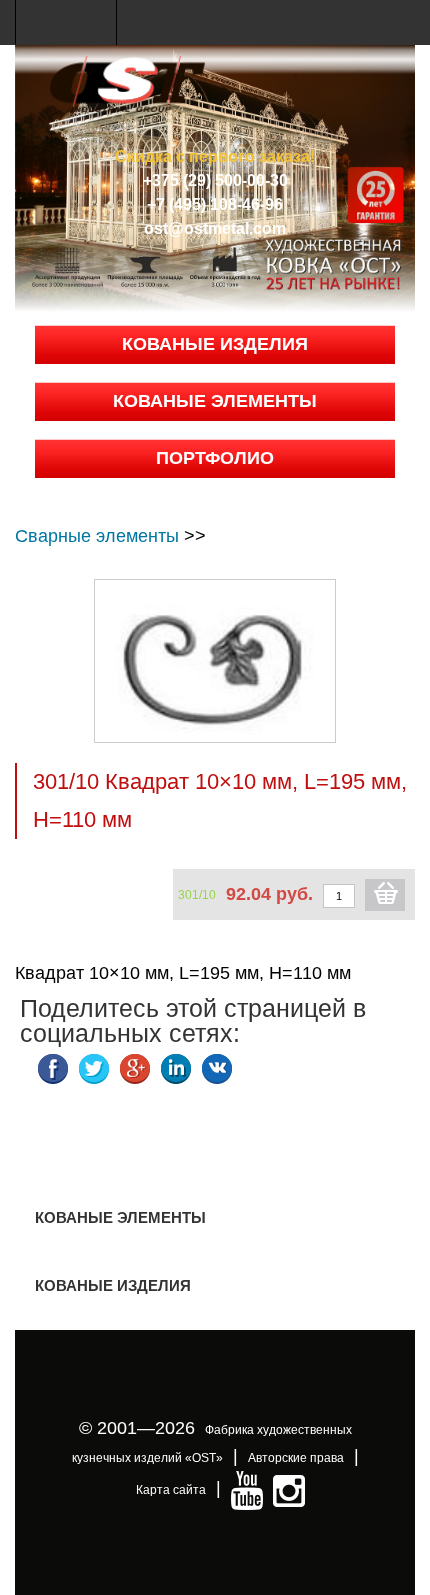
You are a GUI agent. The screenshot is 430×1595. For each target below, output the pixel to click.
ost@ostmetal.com (215, 228)
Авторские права (296, 1458)
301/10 (197, 895)
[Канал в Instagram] (289, 1490)
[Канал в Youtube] (247, 1490)
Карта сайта (171, 1490)
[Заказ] (385, 895)
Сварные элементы (97, 536)
